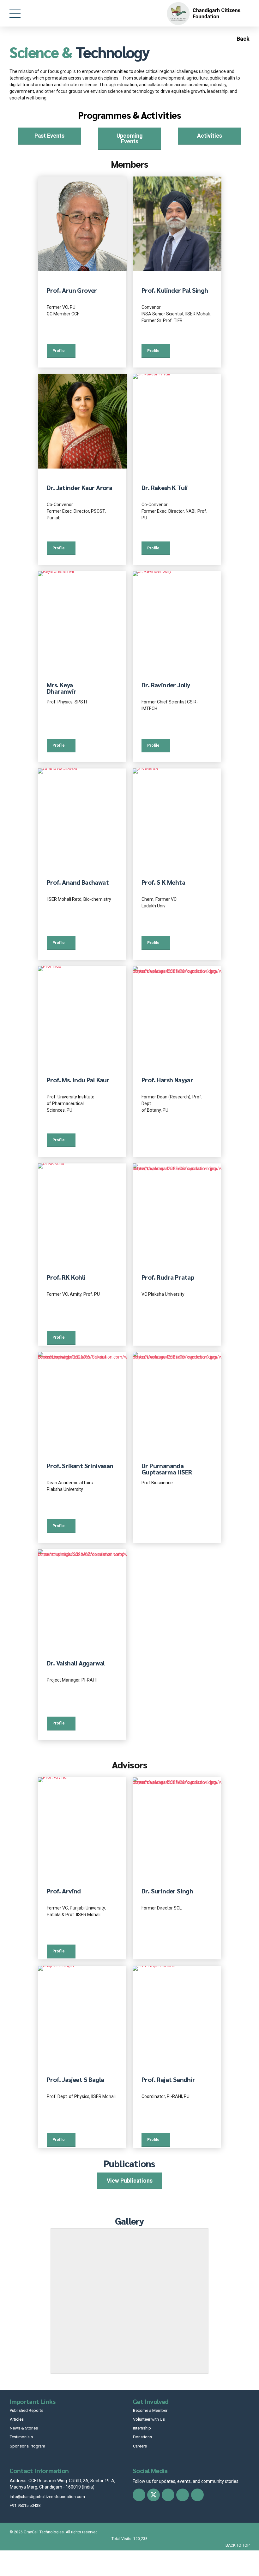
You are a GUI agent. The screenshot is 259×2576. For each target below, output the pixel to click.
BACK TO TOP (238, 2545)
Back (242, 39)
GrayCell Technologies (44, 2532)
